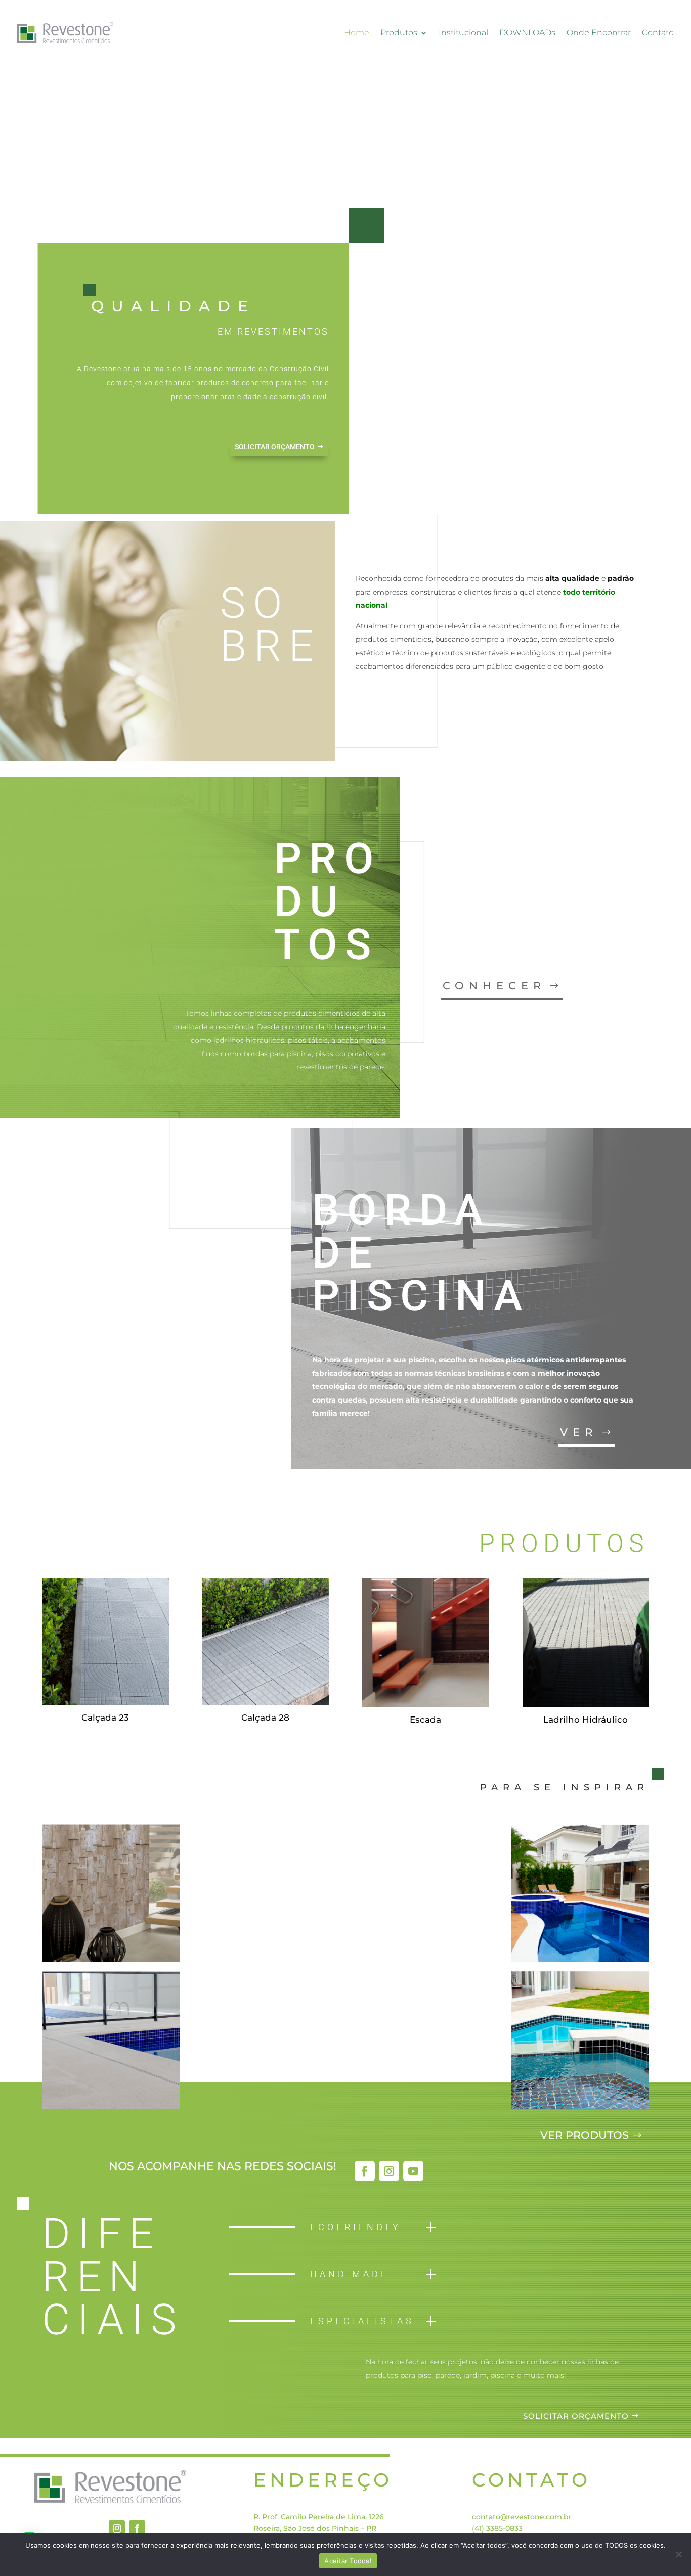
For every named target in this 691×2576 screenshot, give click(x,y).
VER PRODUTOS (585, 2135)
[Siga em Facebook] (365, 2171)
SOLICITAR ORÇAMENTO (275, 447)
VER (579, 1432)
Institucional (463, 33)
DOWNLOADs (527, 33)
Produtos (399, 33)
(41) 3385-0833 (497, 2528)
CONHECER (494, 986)
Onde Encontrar (599, 33)
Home (357, 33)
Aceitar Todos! (348, 2561)
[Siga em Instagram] (389, 2171)
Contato (658, 33)
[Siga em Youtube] (413, 2171)
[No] (678, 2554)
